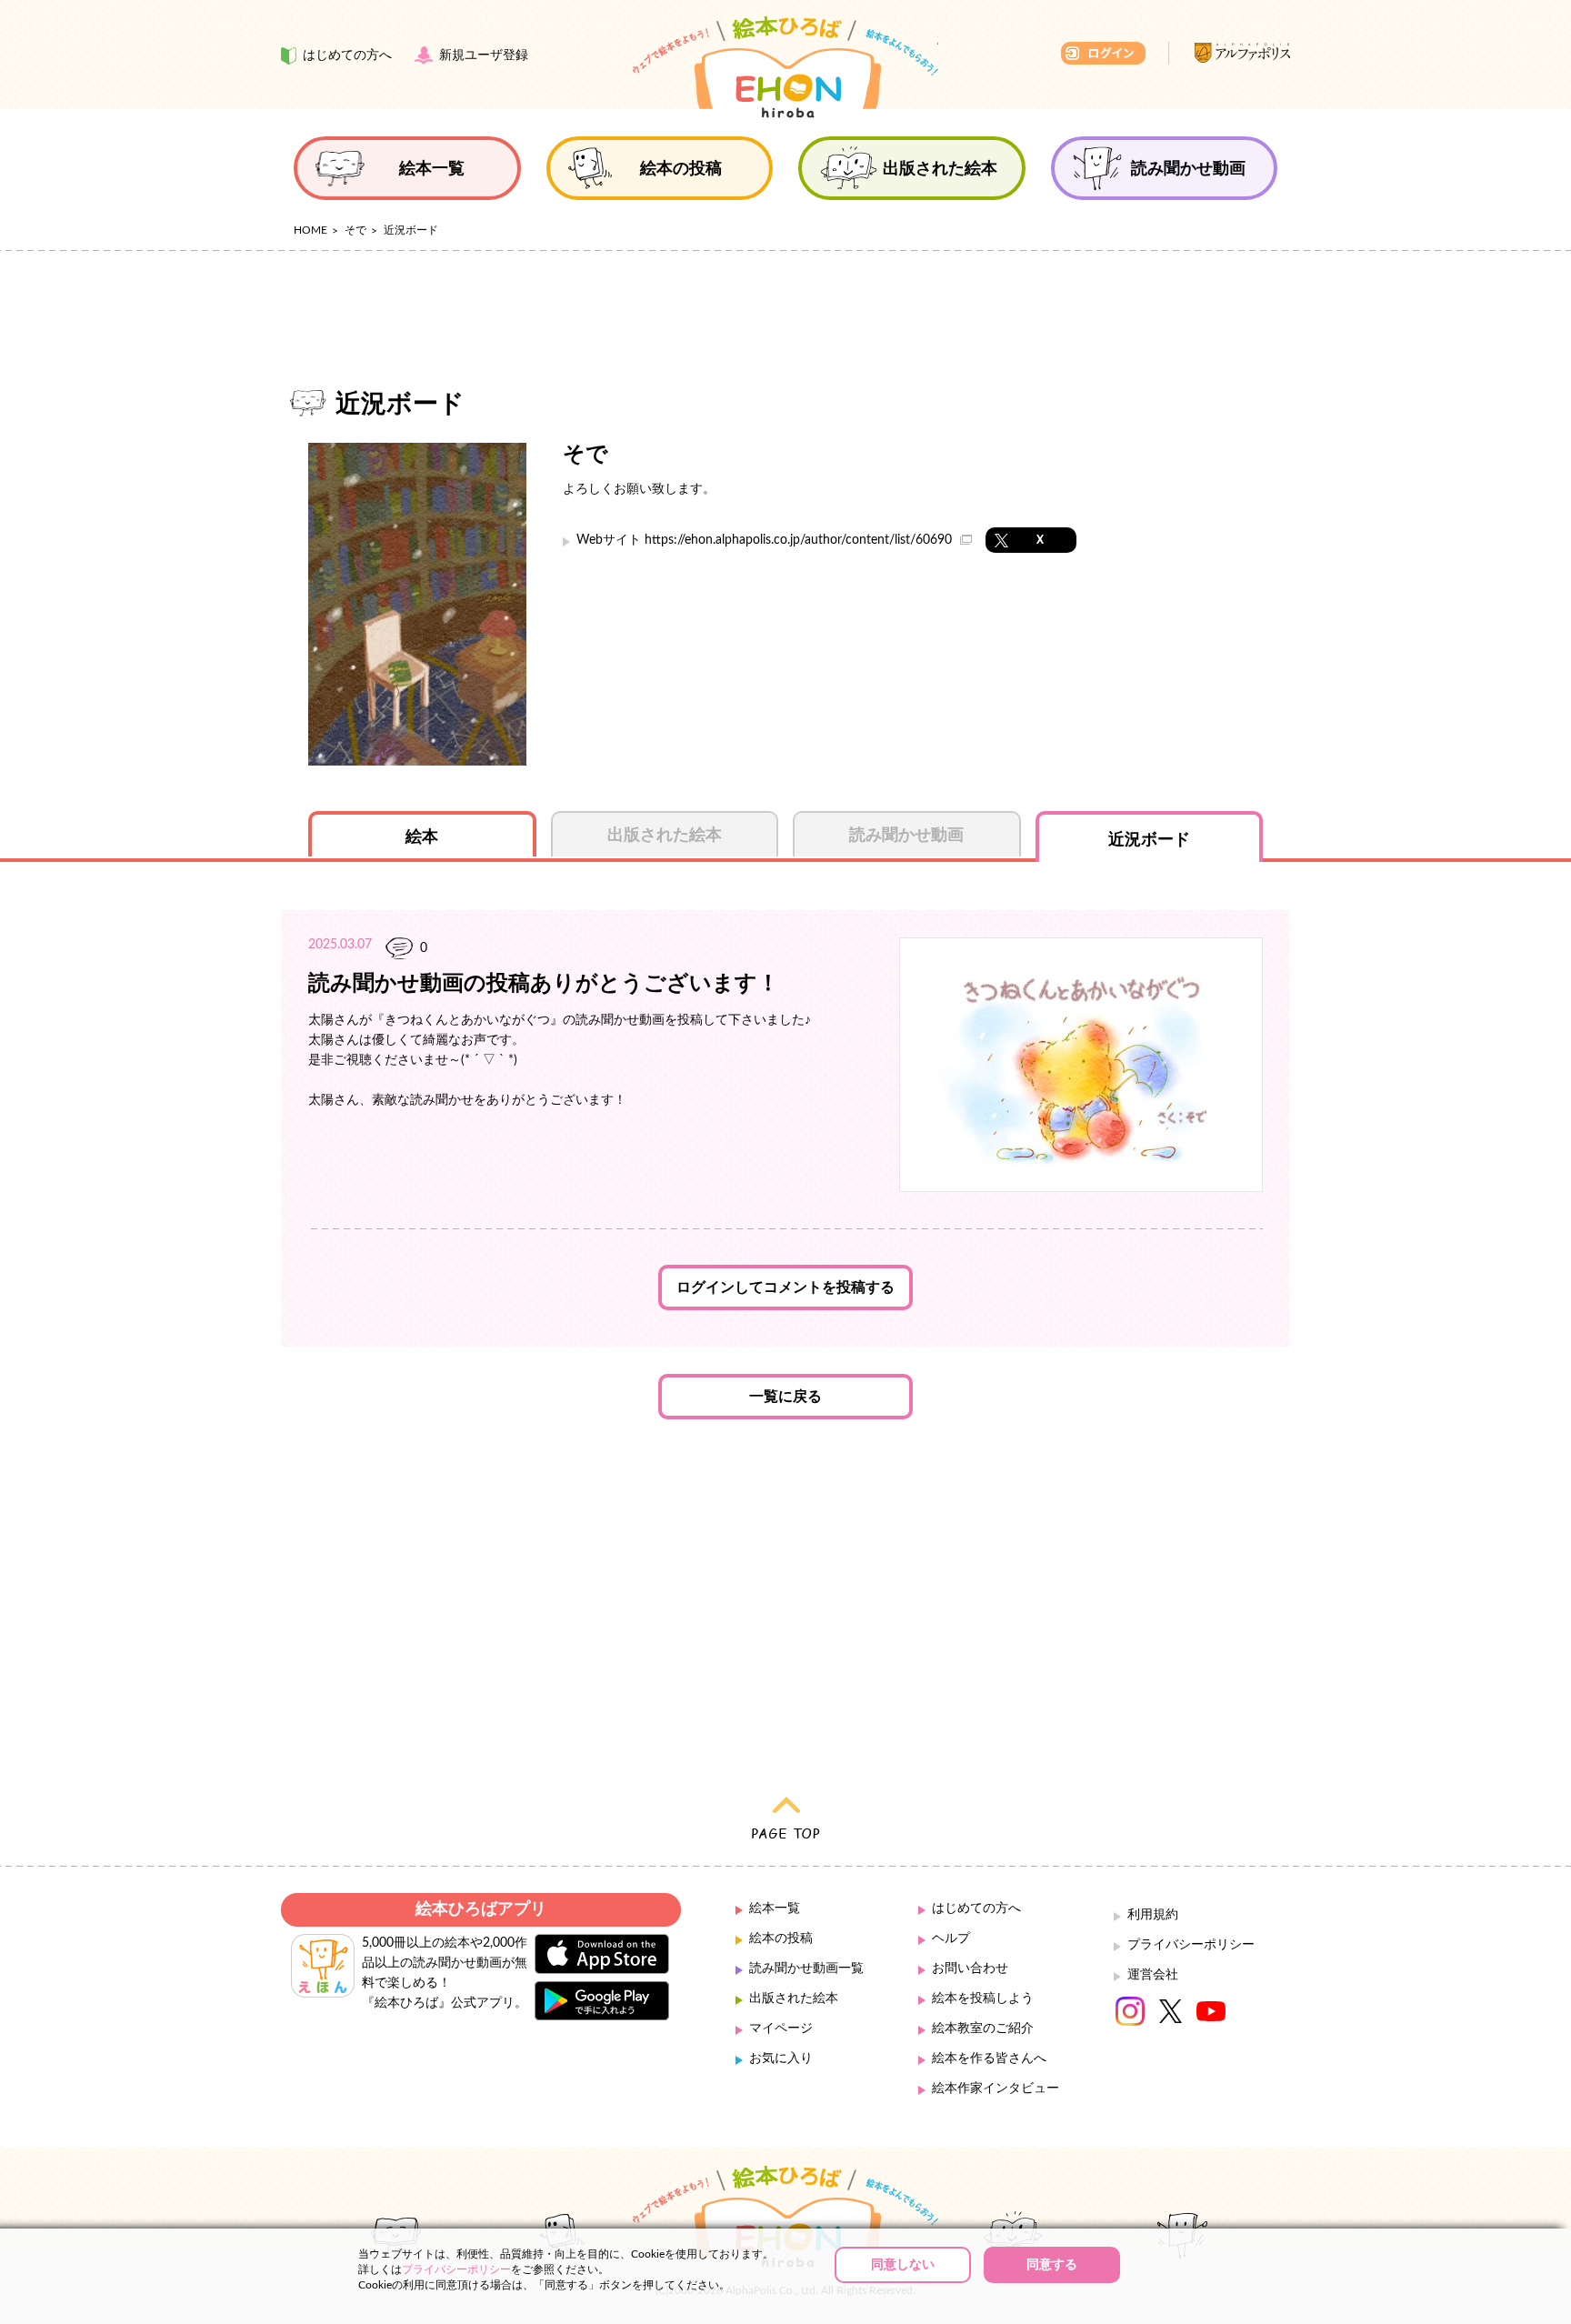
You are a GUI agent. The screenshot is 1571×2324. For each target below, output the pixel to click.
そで (355, 230)
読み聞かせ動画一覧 (806, 1968)
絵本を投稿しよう (983, 1998)
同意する (1052, 2265)
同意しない (903, 2265)
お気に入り (781, 2059)
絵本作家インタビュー (996, 2089)
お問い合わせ (970, 1968)
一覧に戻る (785, 1397)
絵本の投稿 (781, 1938)
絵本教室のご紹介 (983, 2028)
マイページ (781, 2028)
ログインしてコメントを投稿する (785, 1287)
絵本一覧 (775, 1908)
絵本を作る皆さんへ (989, 2059)
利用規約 (1153, 1915)
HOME (310, 230)
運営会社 (1153, 1975)
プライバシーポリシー (1191, 1945)
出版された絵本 (794, 1998)
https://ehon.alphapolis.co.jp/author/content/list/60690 (800, 540)
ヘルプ (951, 1938)
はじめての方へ (976, 1908)
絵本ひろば (785, 67)
